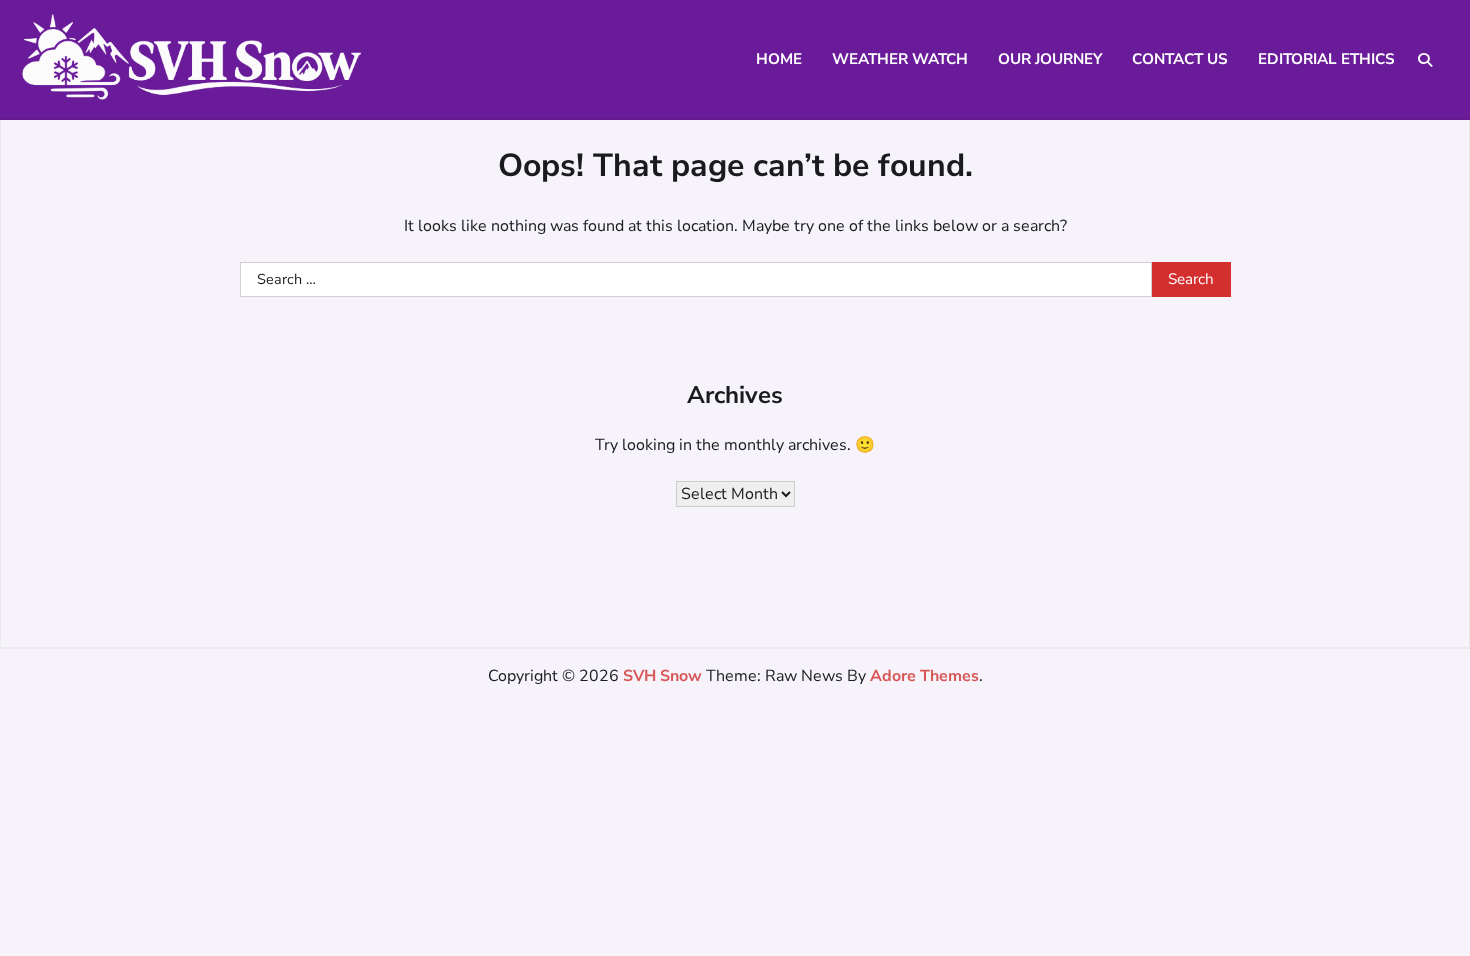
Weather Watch (900, 59)
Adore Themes (924, 676)
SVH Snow (662, 676)
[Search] (1425, 60)
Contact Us (1180, 59)
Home (779, 59)
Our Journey (1050, 59)
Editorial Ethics (1326, 59)
